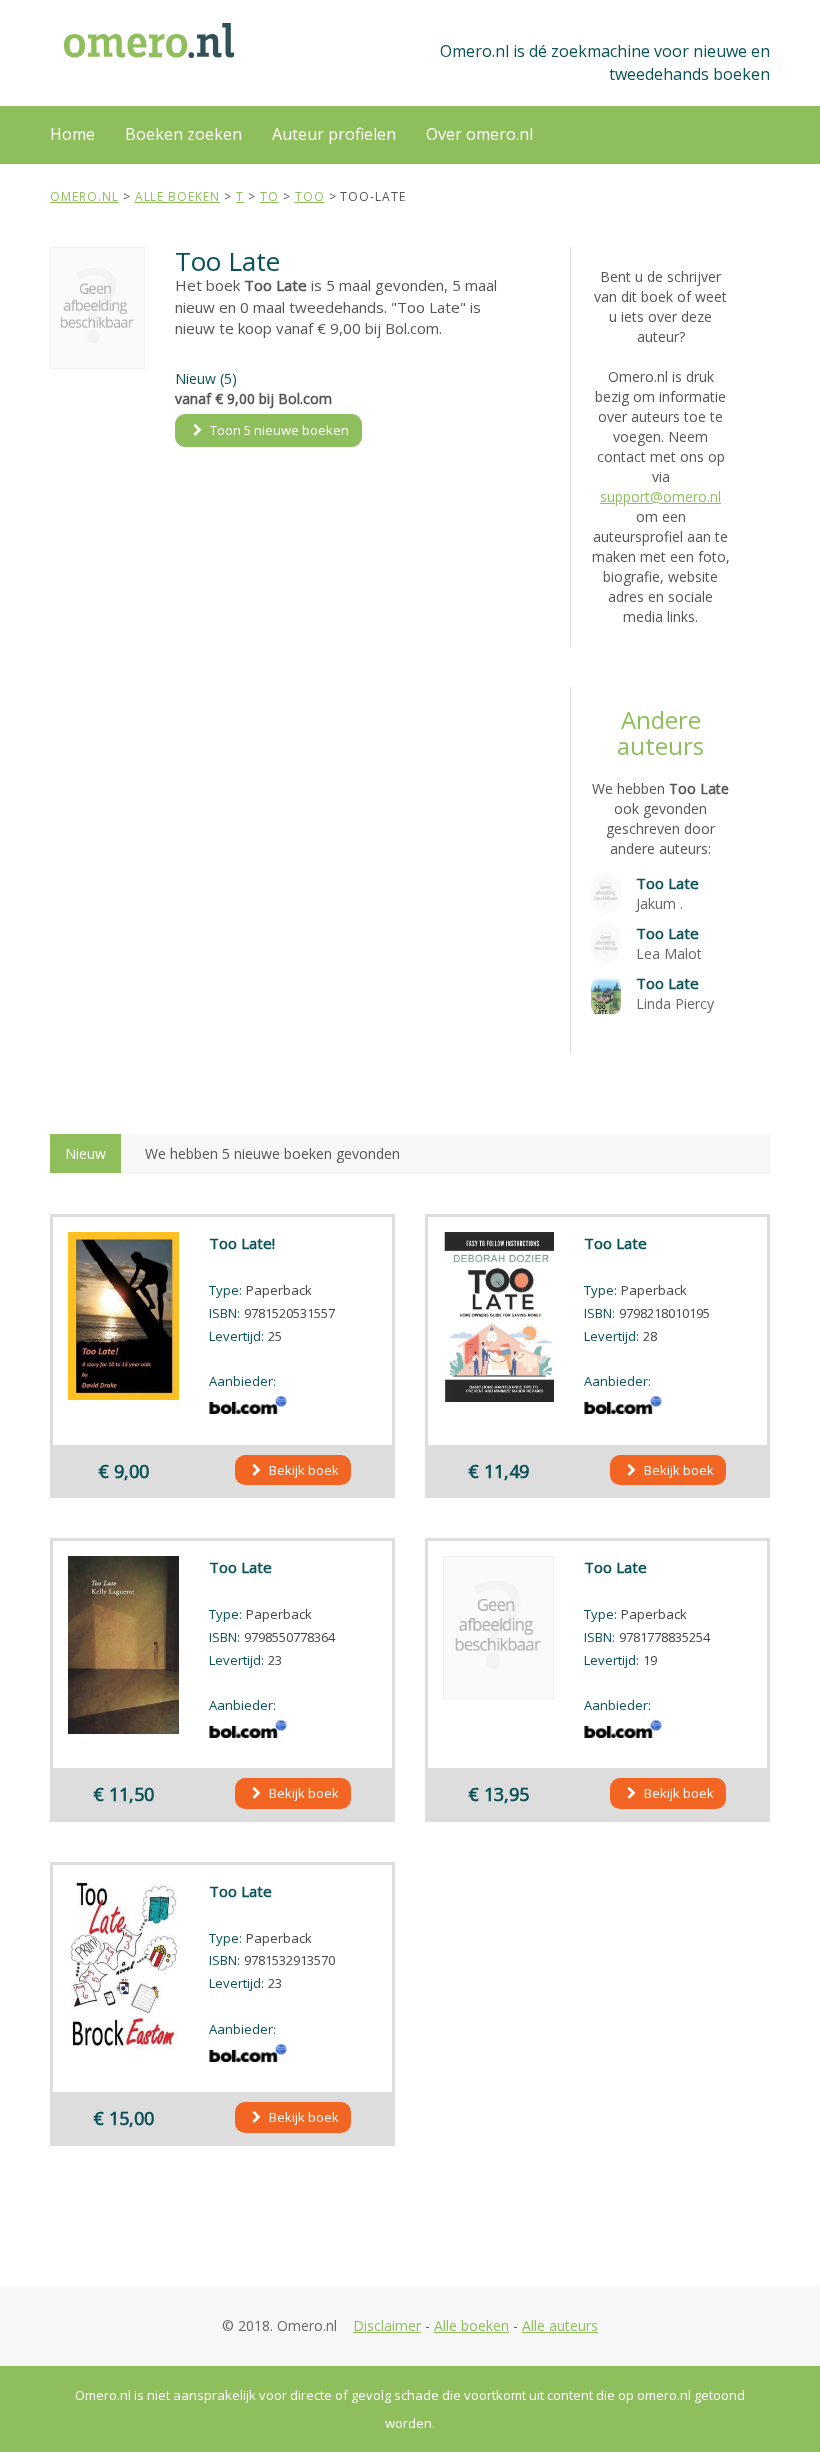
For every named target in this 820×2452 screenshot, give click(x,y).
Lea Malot (669, 953)
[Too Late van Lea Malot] (606, 941)
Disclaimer (387, 2325)
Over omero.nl (479, 134)
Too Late (667, 883)
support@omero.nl (660, 496)
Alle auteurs (560, 2325)
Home (72, 134)
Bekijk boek (302, 1470)
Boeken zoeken (183, 134)
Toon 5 (278, 430)
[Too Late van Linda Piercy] (606, 995)
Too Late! (242, 1243)
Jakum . (659, 903)
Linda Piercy (675, 1003)
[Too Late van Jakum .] (606, 891)
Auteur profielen (334, 134)
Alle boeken (471, 2325)
